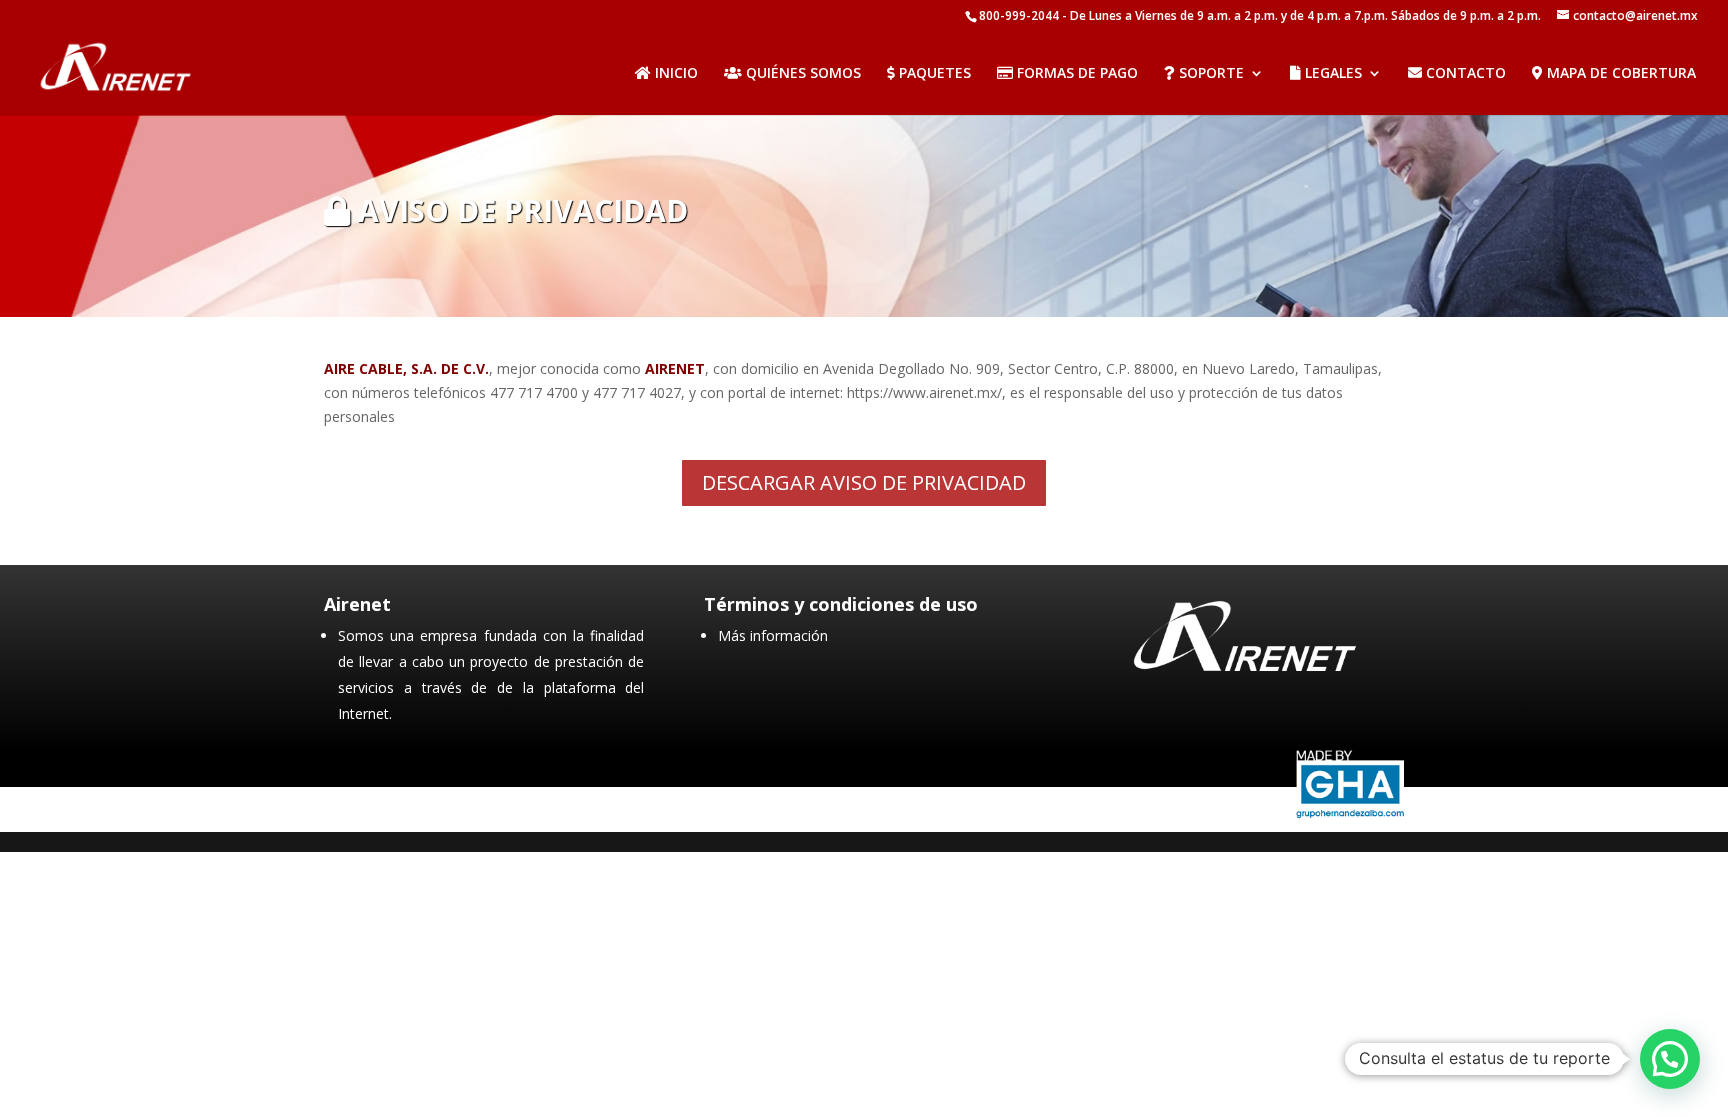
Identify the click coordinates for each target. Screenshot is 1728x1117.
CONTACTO (1464, 74)
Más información (773, 635)
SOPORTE (1209, 74)
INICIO (674, 74)
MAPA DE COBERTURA (1619, 74)
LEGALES (1331, 74)
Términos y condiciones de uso (841, 604)
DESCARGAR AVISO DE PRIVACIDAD (864, 482)
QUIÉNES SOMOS (801, 74)
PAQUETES (933, 74)
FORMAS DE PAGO (1075, 74)
